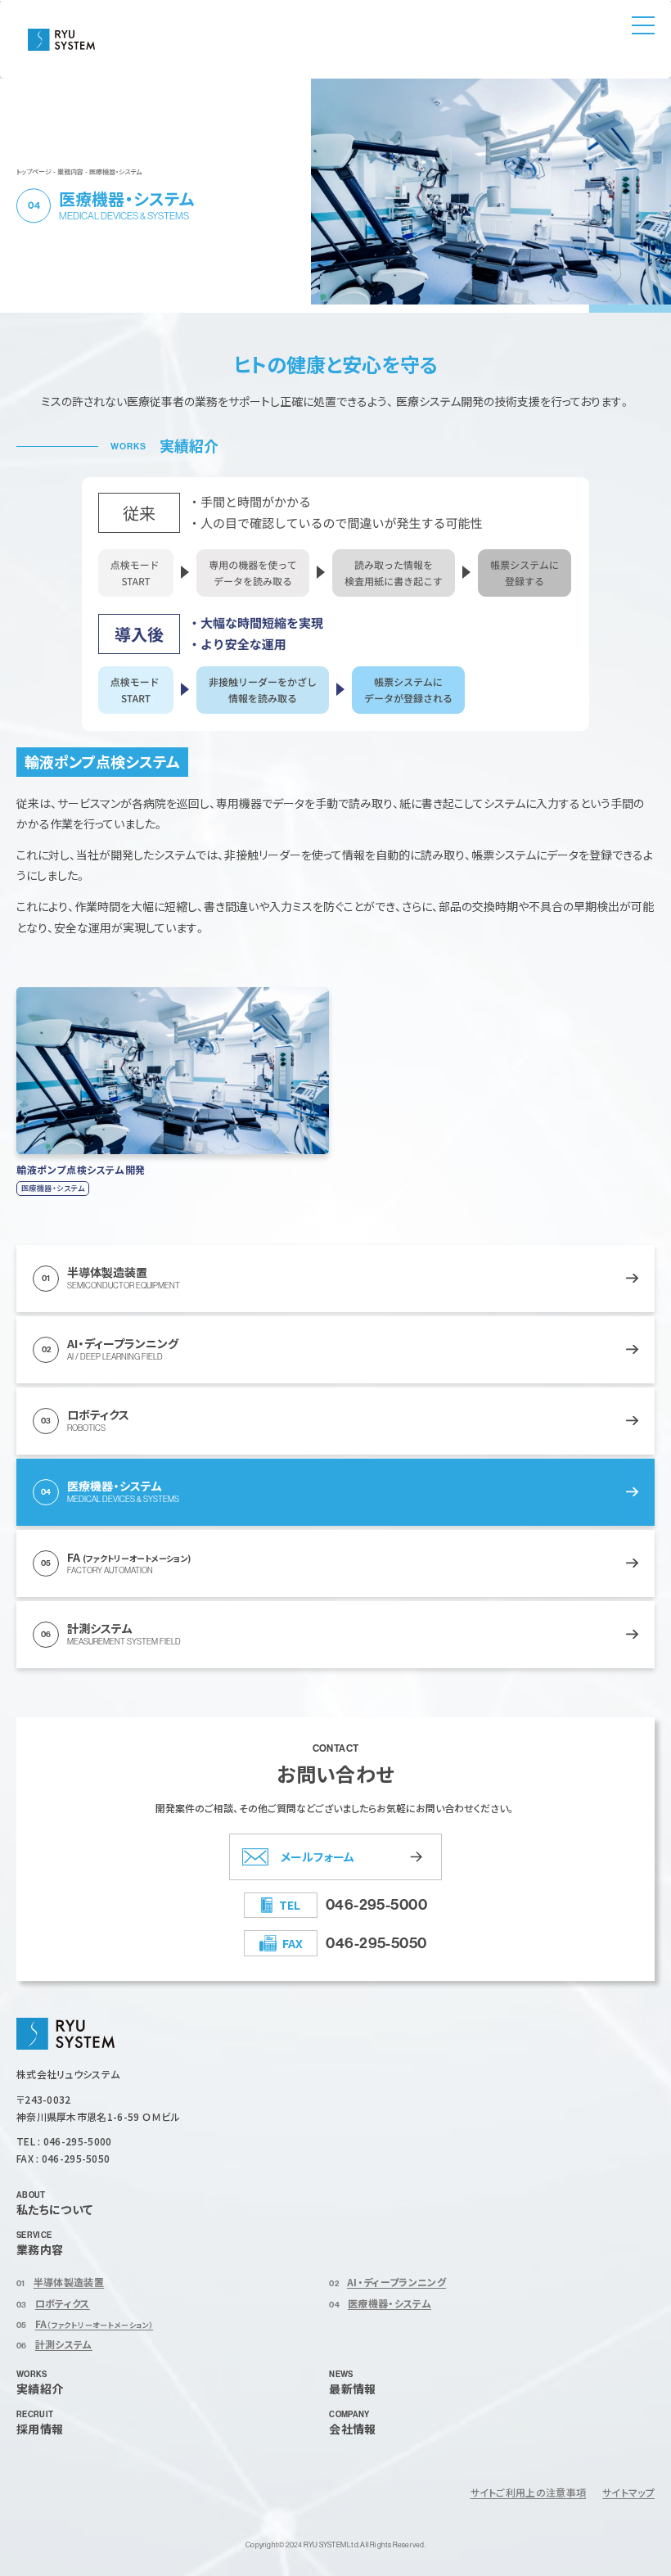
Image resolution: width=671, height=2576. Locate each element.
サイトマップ (628, 2492)
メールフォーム (317, 1856)
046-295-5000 (376, 1904)
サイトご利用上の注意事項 (529, 2492)
